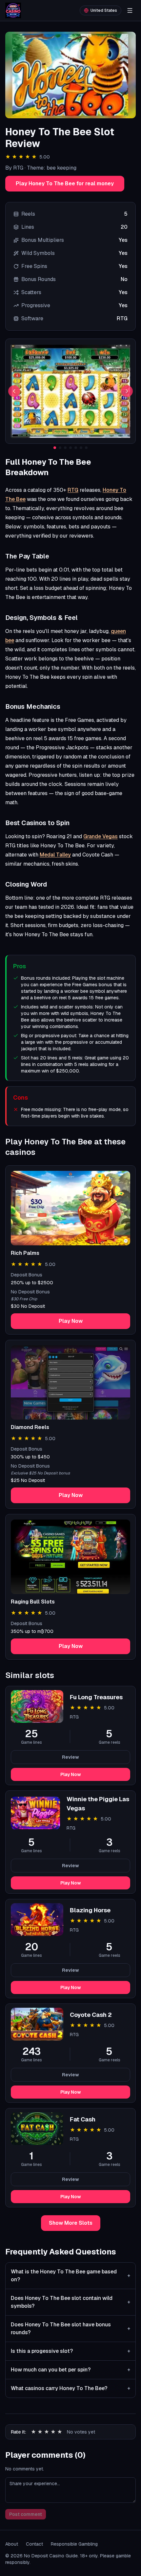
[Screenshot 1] (55, 448)
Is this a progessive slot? (70, 2351)
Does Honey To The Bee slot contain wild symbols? (70, 2302)
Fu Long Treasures (96, 1697)
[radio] (33, 2432)
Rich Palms (25, 1253)
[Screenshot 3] (65, 448)
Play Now (71, 1321)
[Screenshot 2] (60, 448)
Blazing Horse (90, 1910)
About (12, 2544)
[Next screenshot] (127, 391)
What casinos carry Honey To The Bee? (70, 2388)
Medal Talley (55, 855)
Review (70, 1757)
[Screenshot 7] (86, 448)
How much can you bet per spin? (70, 2370)
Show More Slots (71, 2223)
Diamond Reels (30, 1427)
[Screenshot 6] (81, 448)
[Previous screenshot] (14, 391)
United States (104, 10)
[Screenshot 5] (76, 448)
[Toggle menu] (130, 10)
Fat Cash (83, 2119)
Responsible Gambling (74, 2544)
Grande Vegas (101, 836)
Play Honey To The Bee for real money (65, 183)
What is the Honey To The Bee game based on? (70, 2276)
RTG (73, 490)
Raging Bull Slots (33, 1602)
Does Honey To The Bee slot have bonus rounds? (70, 2328)
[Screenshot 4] (70, 448)
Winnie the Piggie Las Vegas (98, 1804)
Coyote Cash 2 (91, 2015)
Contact (34, 2544)
